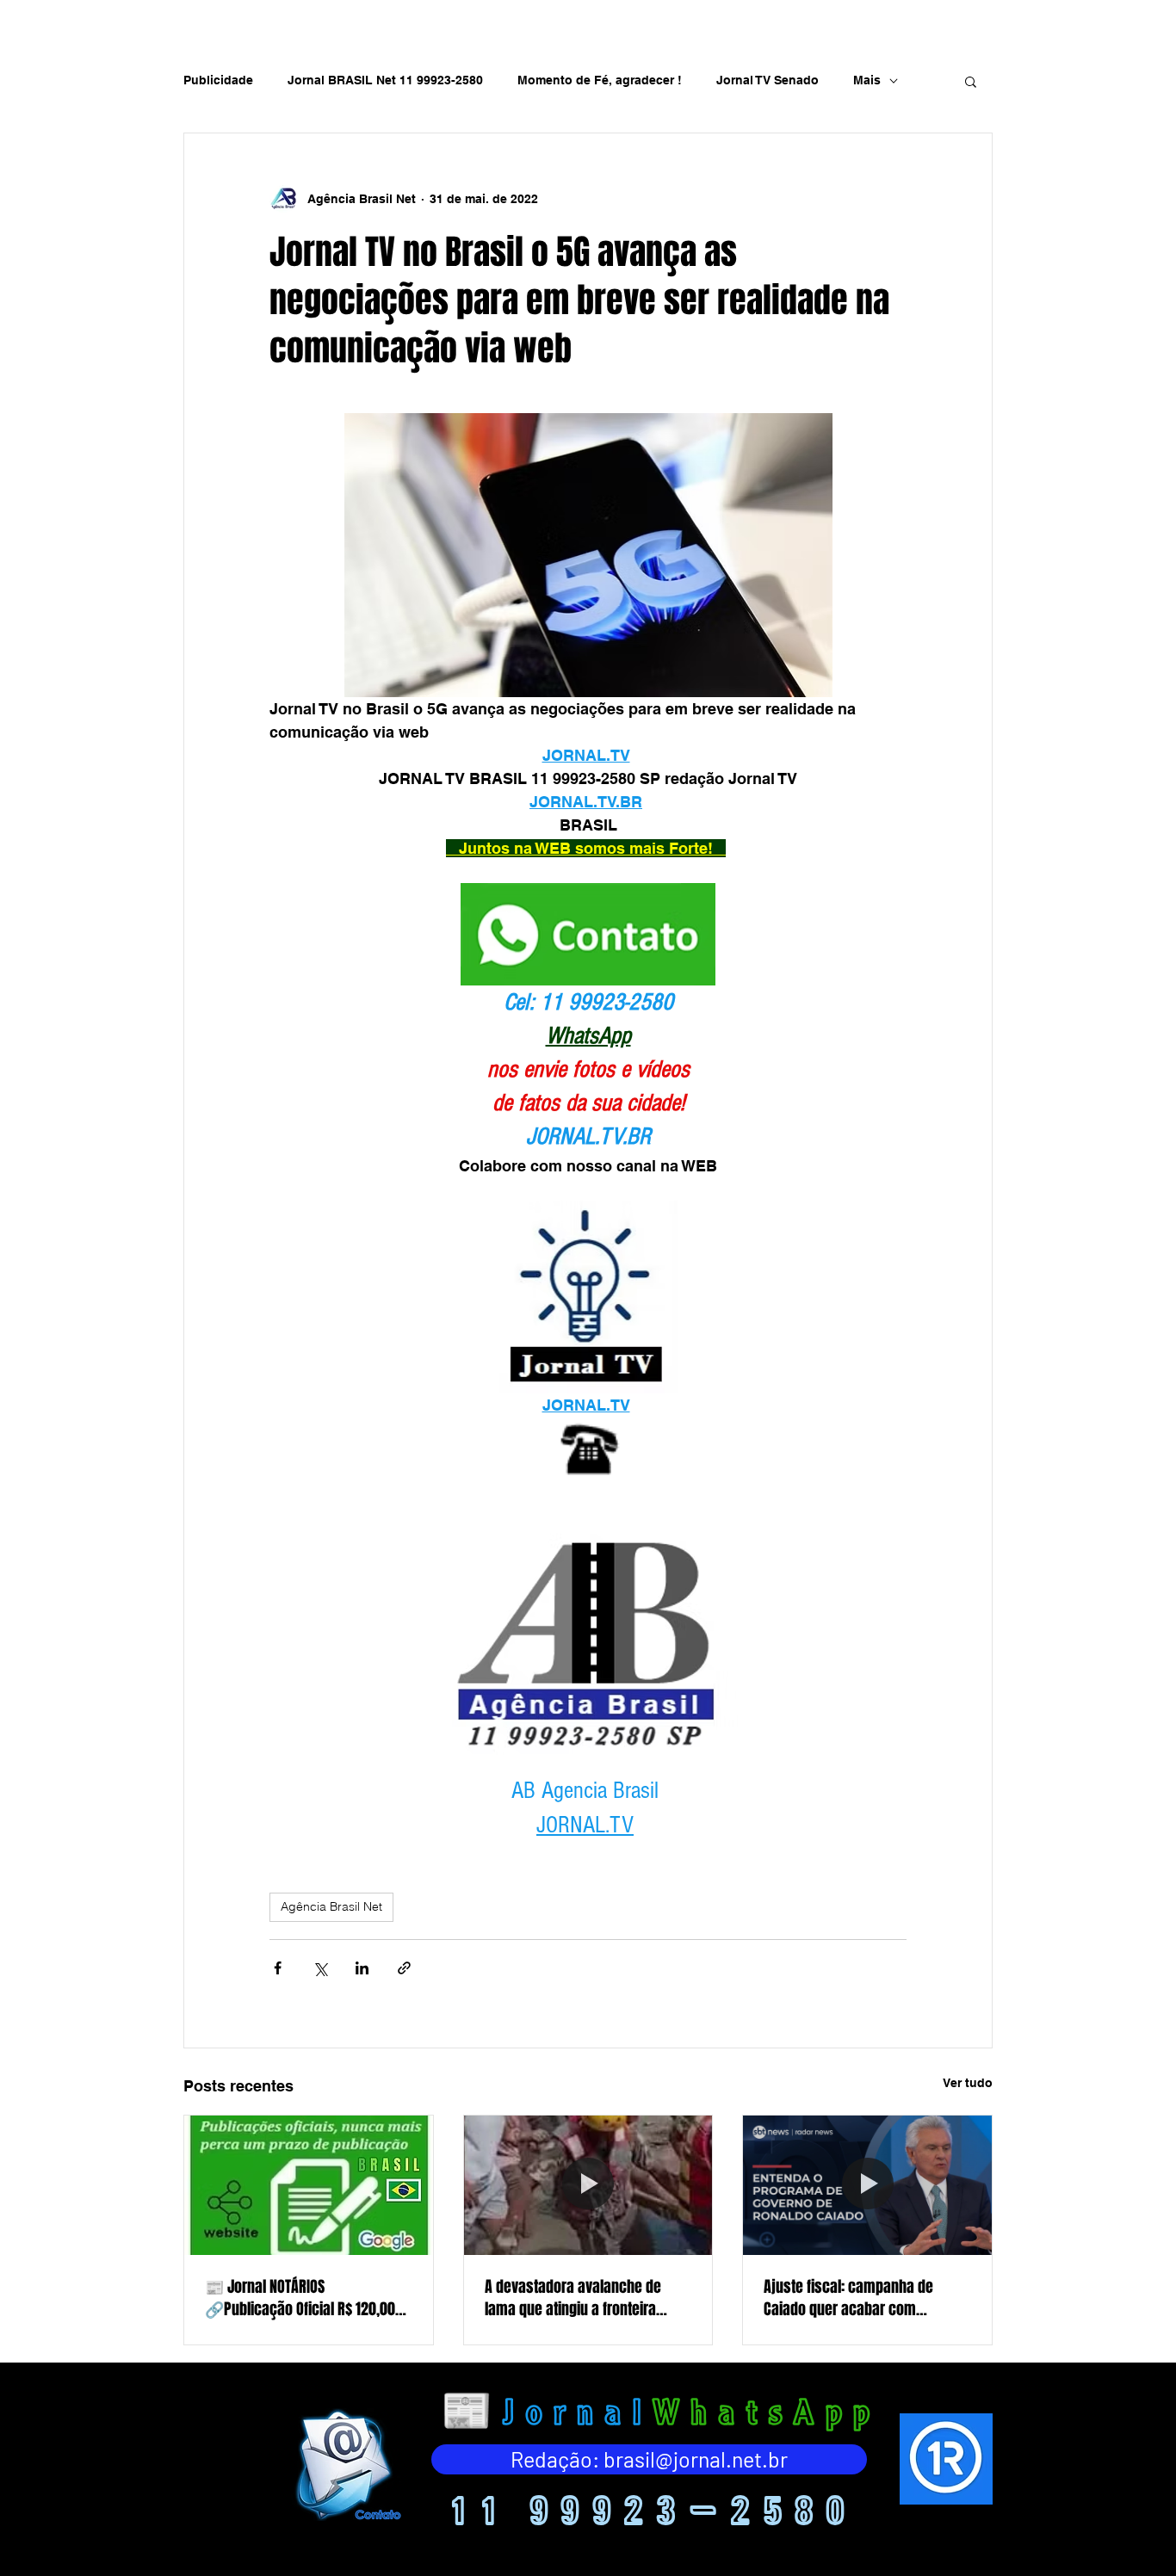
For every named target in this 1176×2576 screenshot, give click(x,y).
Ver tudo (968, 2083)
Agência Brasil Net (331, 1906)
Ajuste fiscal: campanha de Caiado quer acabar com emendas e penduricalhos (848, 2298)
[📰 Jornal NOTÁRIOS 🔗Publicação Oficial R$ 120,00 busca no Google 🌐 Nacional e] (309, 2185)
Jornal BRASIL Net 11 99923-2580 (385, 80)
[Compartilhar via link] (404, 1968)
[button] (971, 81)
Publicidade (218, 80)
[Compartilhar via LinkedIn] (362, 1968)
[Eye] (346, 2465)
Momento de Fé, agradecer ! (600, 80)
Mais (867, 80)
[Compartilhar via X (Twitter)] (320, 1968)
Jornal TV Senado (767, 80)
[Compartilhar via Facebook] (278, 1968)
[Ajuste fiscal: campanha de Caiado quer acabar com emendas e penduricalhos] (867, 2185)
